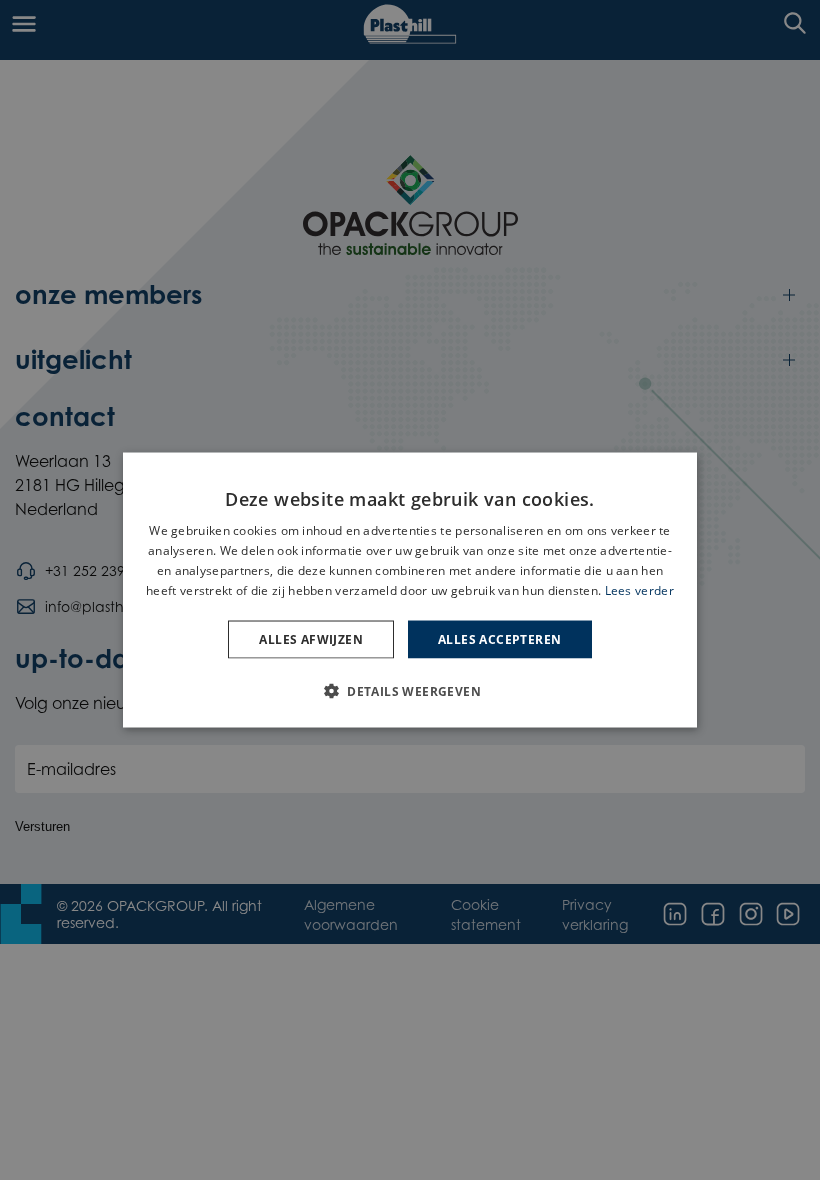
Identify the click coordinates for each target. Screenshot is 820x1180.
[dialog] (410, 590)
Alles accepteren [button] (499, 638)
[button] (410, 690)
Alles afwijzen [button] (311, 638)
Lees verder (639, 589)
